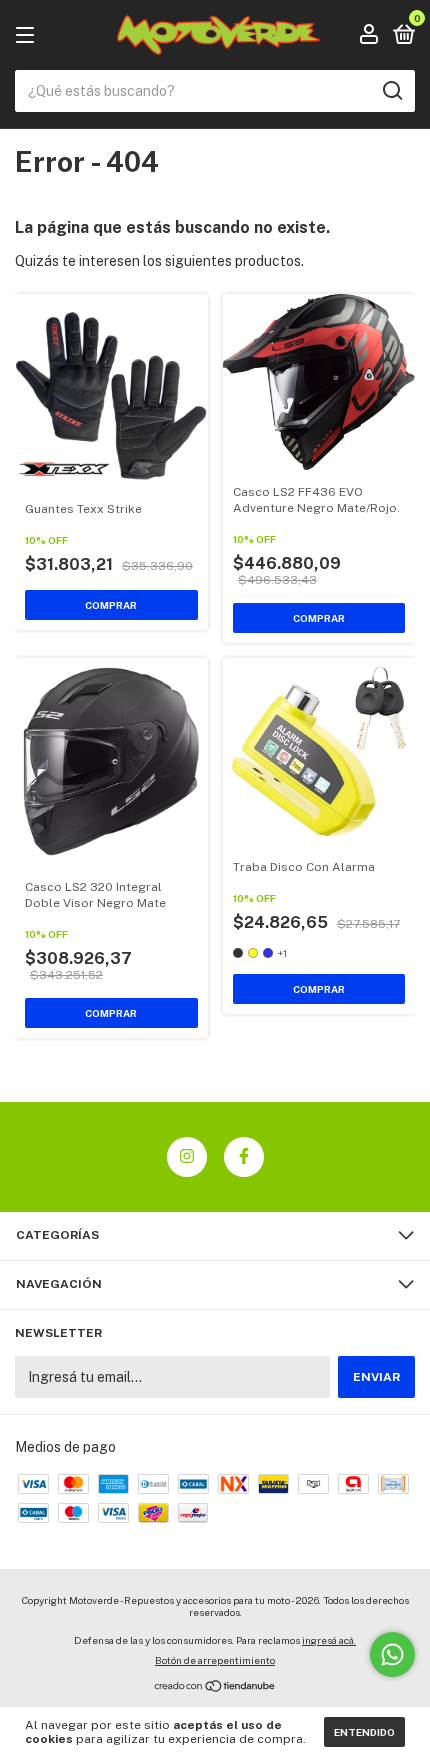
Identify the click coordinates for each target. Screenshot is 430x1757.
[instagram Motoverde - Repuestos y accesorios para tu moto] (187, 1157)
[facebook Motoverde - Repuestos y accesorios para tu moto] (244, 1157)
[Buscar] (391, 91)
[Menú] (28, 36)
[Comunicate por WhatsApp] (392, 1654)
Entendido (364, 1732)
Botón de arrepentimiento (215, 1660)
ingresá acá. (329, 1640)
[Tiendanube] (215, 1688)
